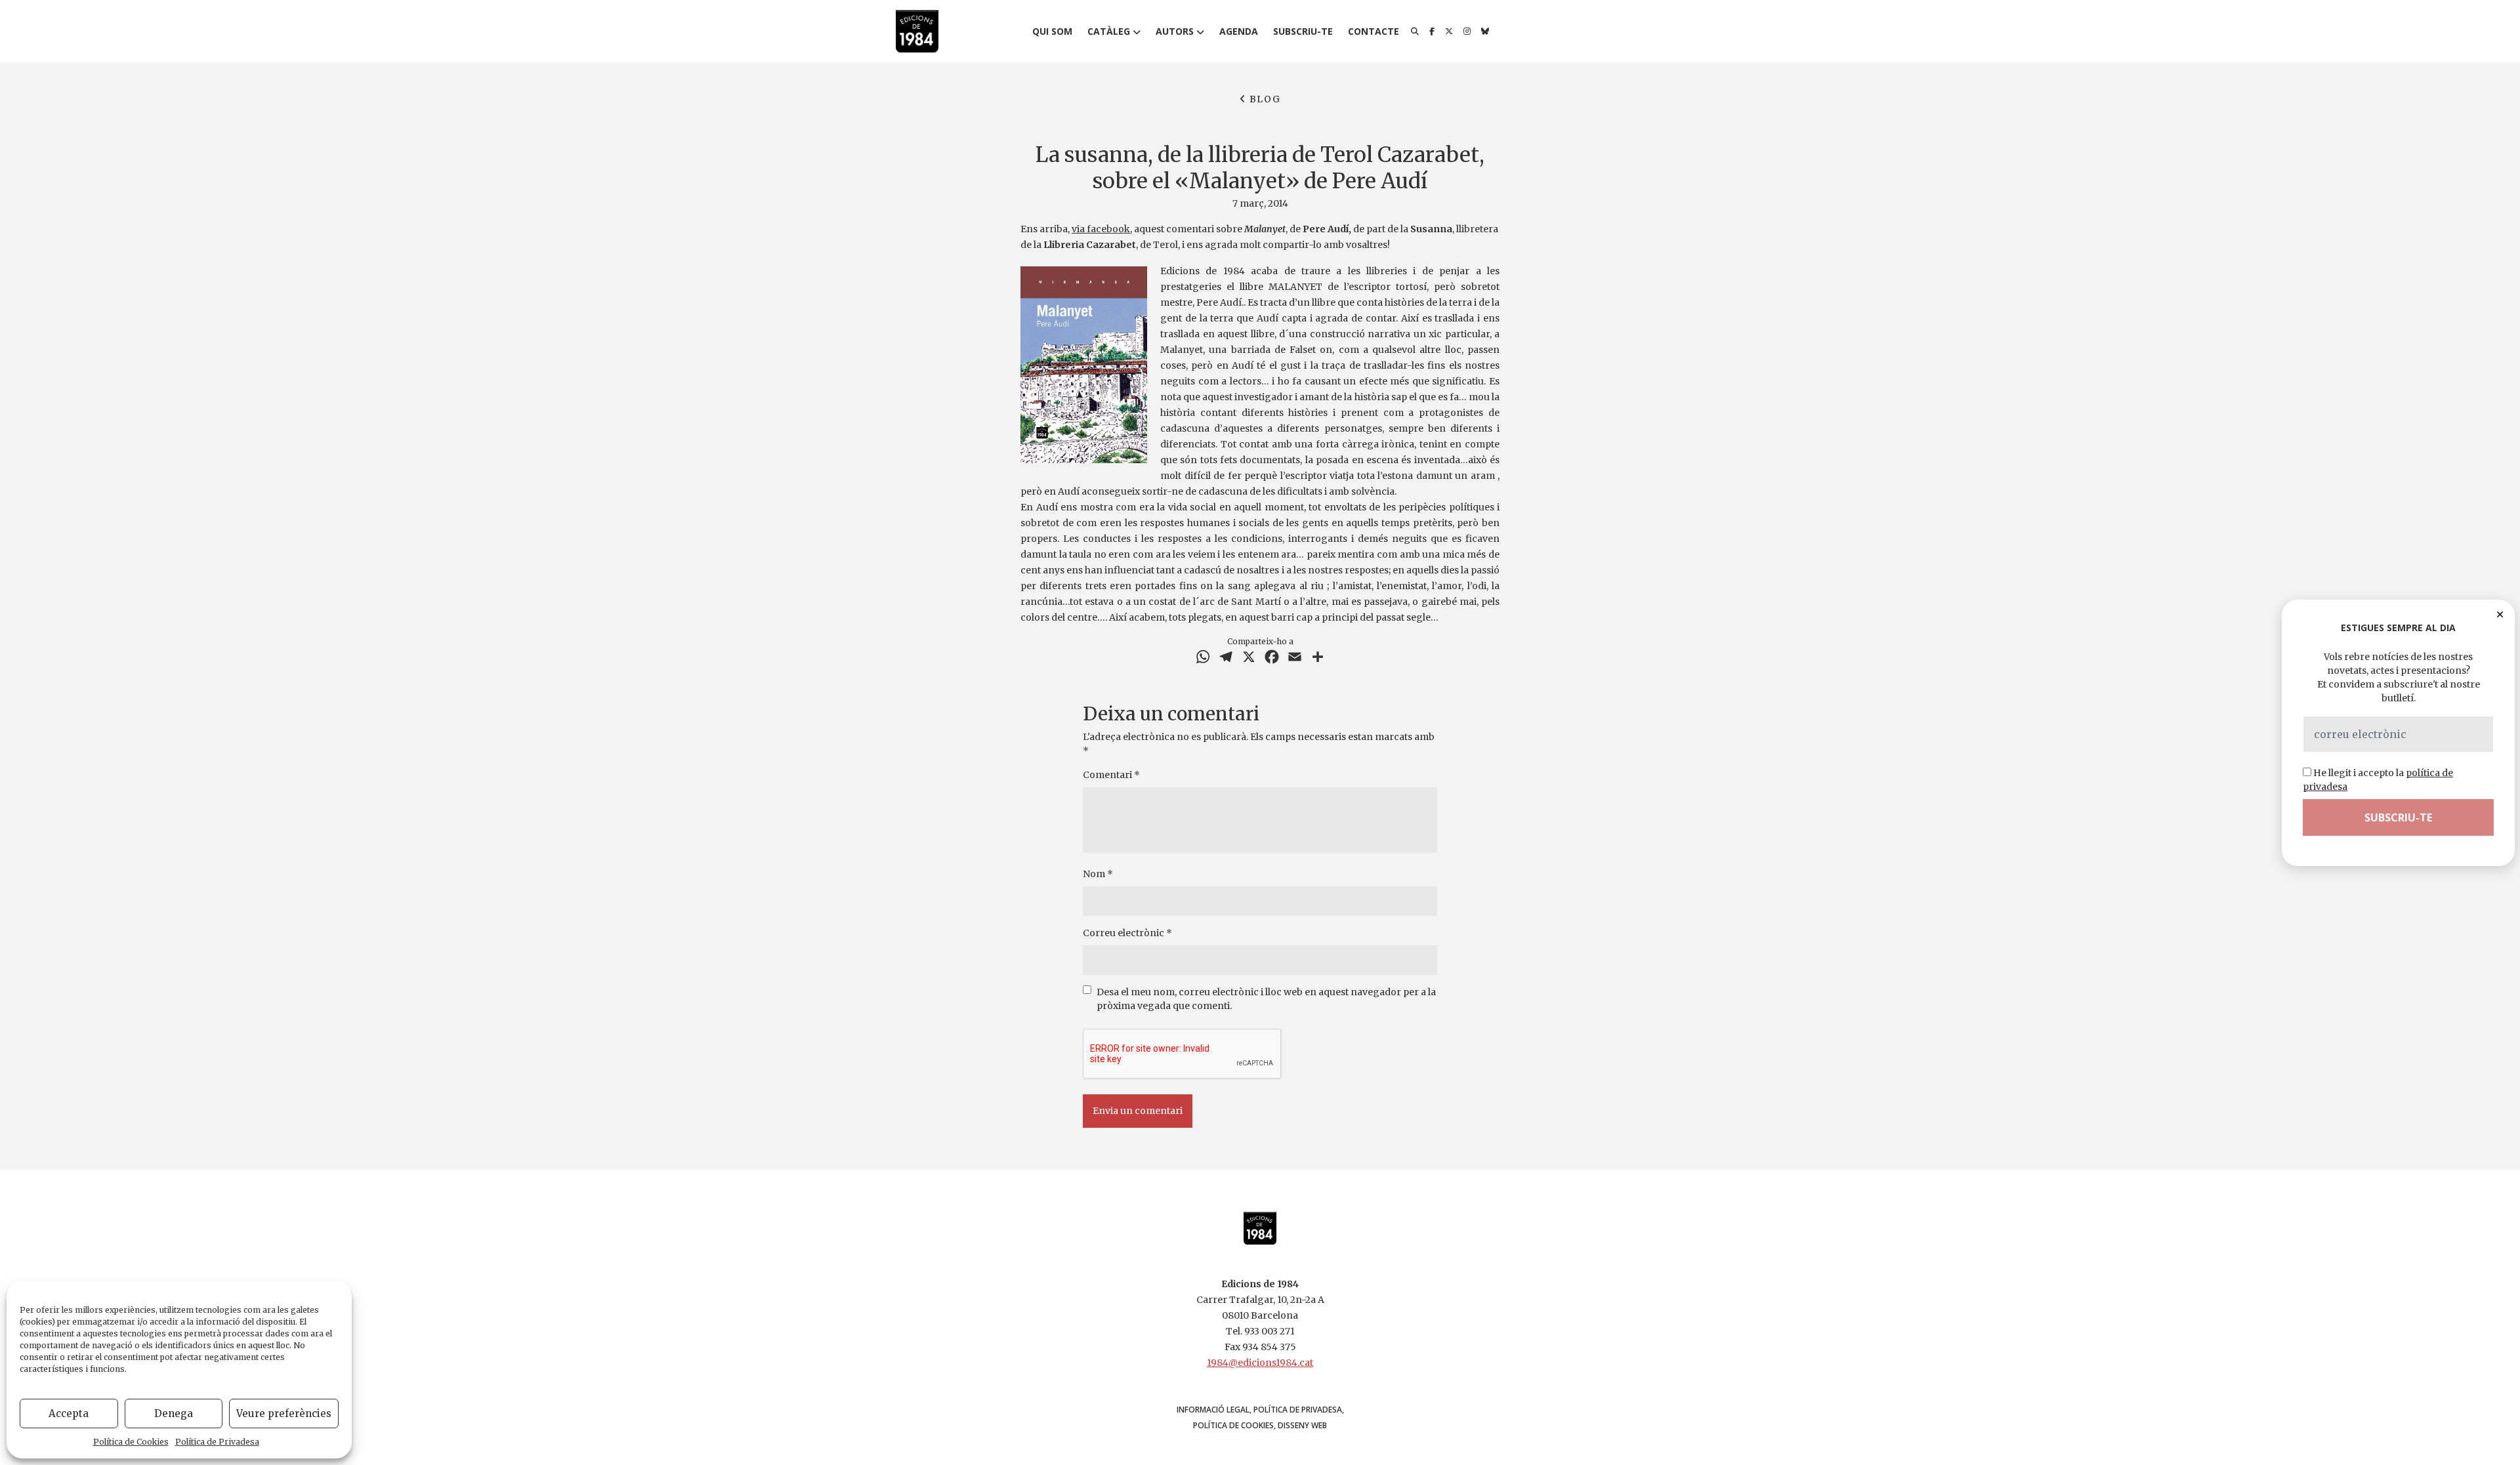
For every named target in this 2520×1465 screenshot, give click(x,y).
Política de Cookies (131, 1442)
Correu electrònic (1127, 933)
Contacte (1374, 31)
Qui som (1052, 31)
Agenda (1239, 31)
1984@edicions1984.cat (1260, 1363)
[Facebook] (1432, 31)
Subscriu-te (1303, 31)
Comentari (1111, 775)
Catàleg (1109, 31)
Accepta (69, 1413)
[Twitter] (1449, 31)
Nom (1098, 874)
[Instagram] (1467, 31)
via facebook (1101, 229)
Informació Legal (1213, 1410)
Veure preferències (284, 1413)
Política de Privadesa (217, 1442)
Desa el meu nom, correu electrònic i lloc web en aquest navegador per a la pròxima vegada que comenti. (1266, 999)
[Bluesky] (1485, 31)
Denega (174, 1413)
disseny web (1302, 1425)
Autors (1175, 31)
